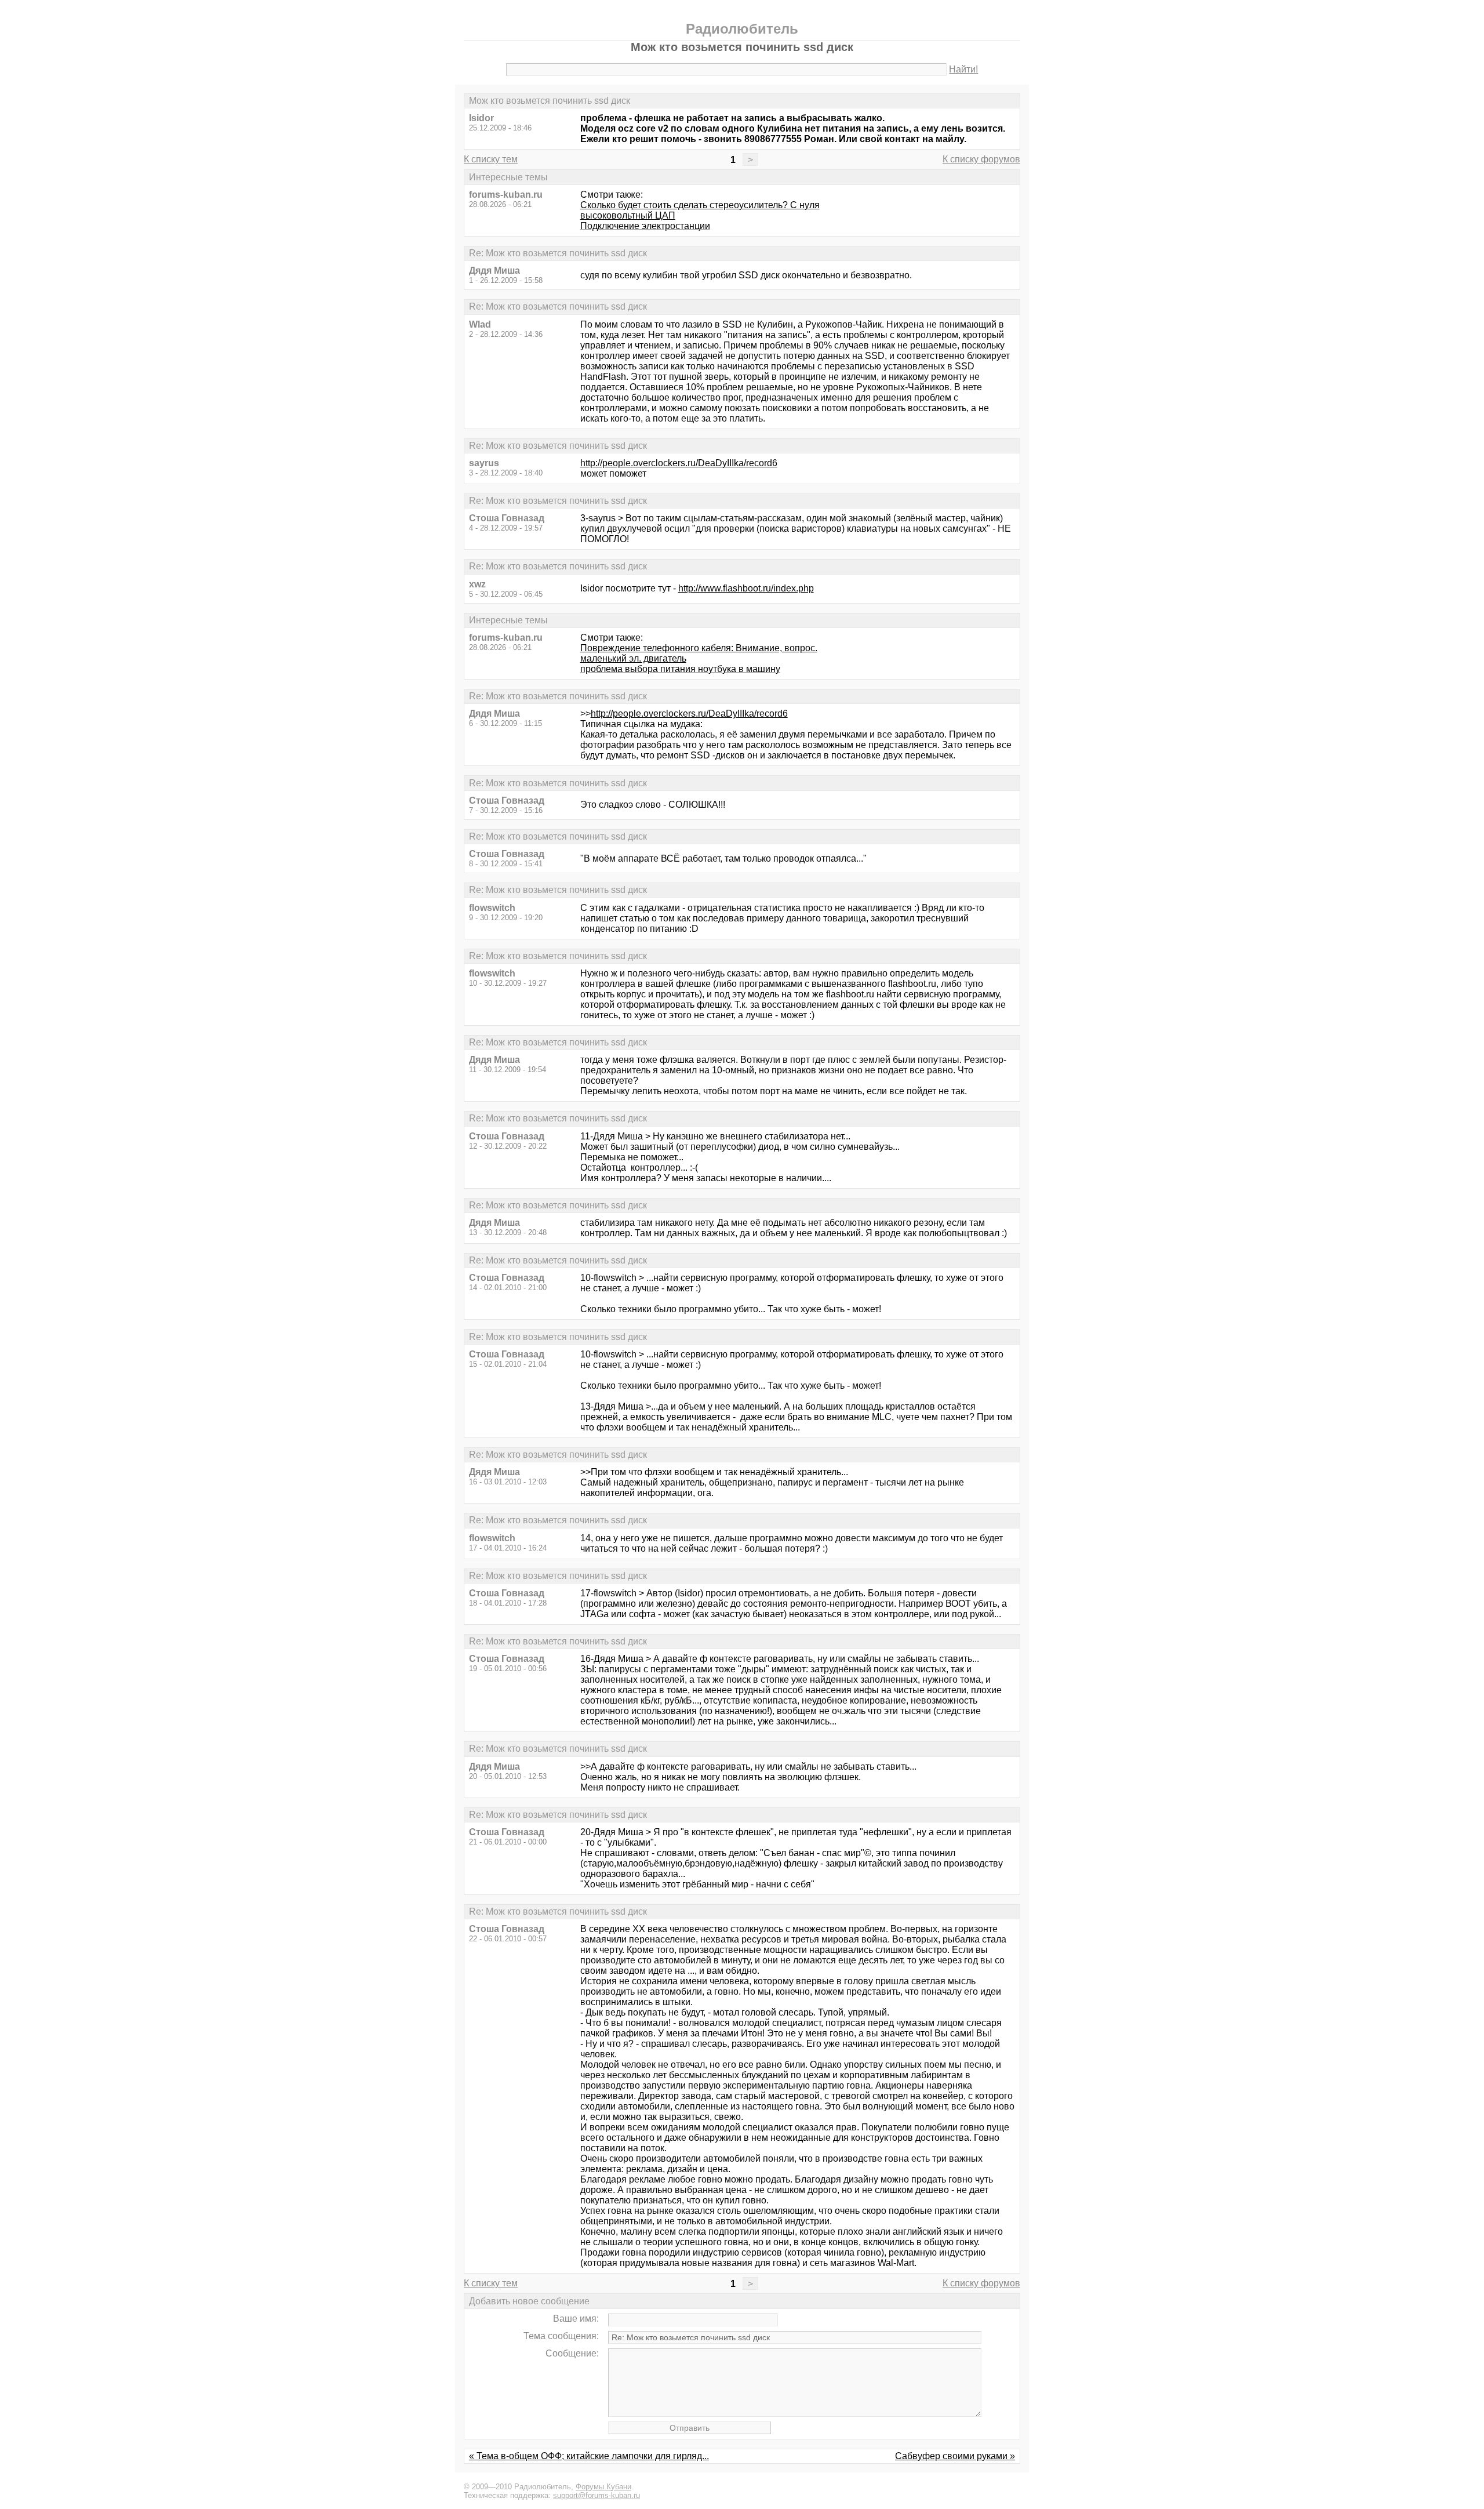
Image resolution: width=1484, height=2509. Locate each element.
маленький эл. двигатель (633, 658)
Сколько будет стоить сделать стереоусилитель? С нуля (700, 205)
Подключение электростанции (645, 226)
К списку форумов (981, 159)
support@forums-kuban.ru (596, 2495)
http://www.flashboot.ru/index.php (746, 588)
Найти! (963, 69)
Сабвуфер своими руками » (955, 2456)
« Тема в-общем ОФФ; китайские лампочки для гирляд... (589, 2456)
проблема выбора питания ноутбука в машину (680, 669)
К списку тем (491, 159)
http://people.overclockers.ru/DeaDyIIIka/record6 (679, 463)
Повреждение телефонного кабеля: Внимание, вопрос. (699, 648)
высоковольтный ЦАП (628, 215)
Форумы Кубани (603, 2487)
